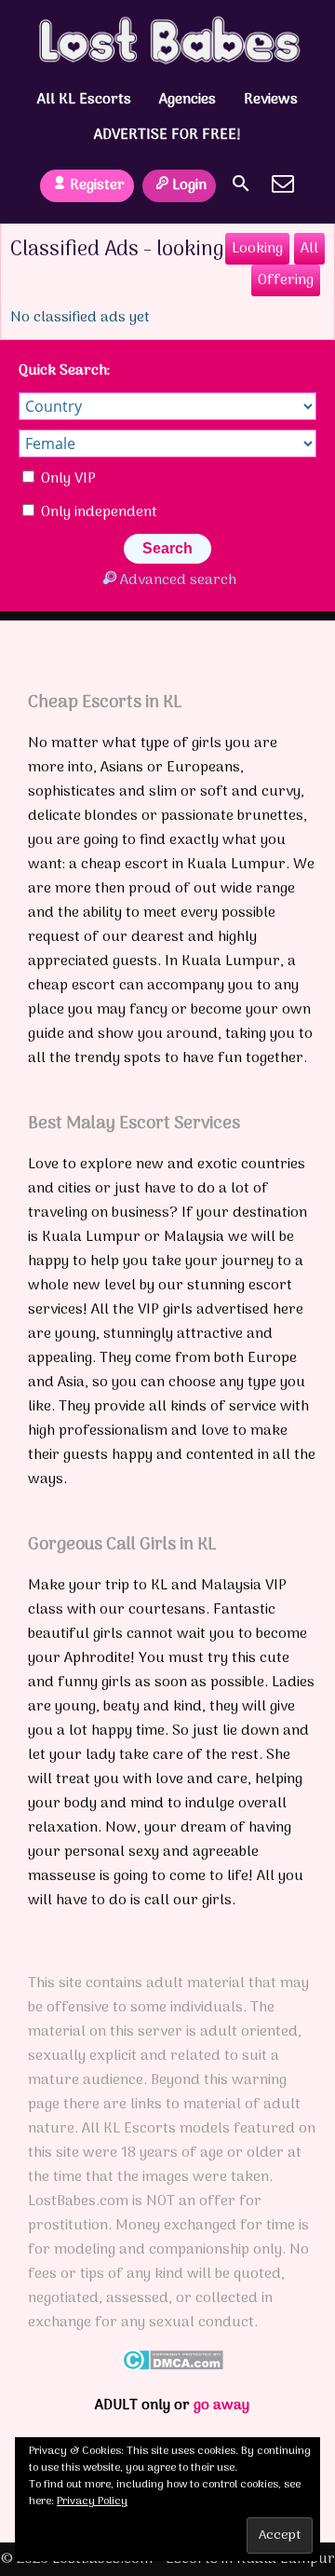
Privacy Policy (92, 2501)
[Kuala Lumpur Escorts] (168, 40)
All (309, 249)
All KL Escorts (84, 100)
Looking (257, 249)
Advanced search (178, 580)
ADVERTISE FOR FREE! (167, 135)
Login (189, 185)
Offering (286, 280)
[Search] (241, 184)
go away (221, 2406)
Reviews (271, 100)
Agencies (188, 100)
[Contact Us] (283, 184)
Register (97, 185)
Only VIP (67, 479)
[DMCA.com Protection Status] (173, 2366)
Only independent (97, 512)
